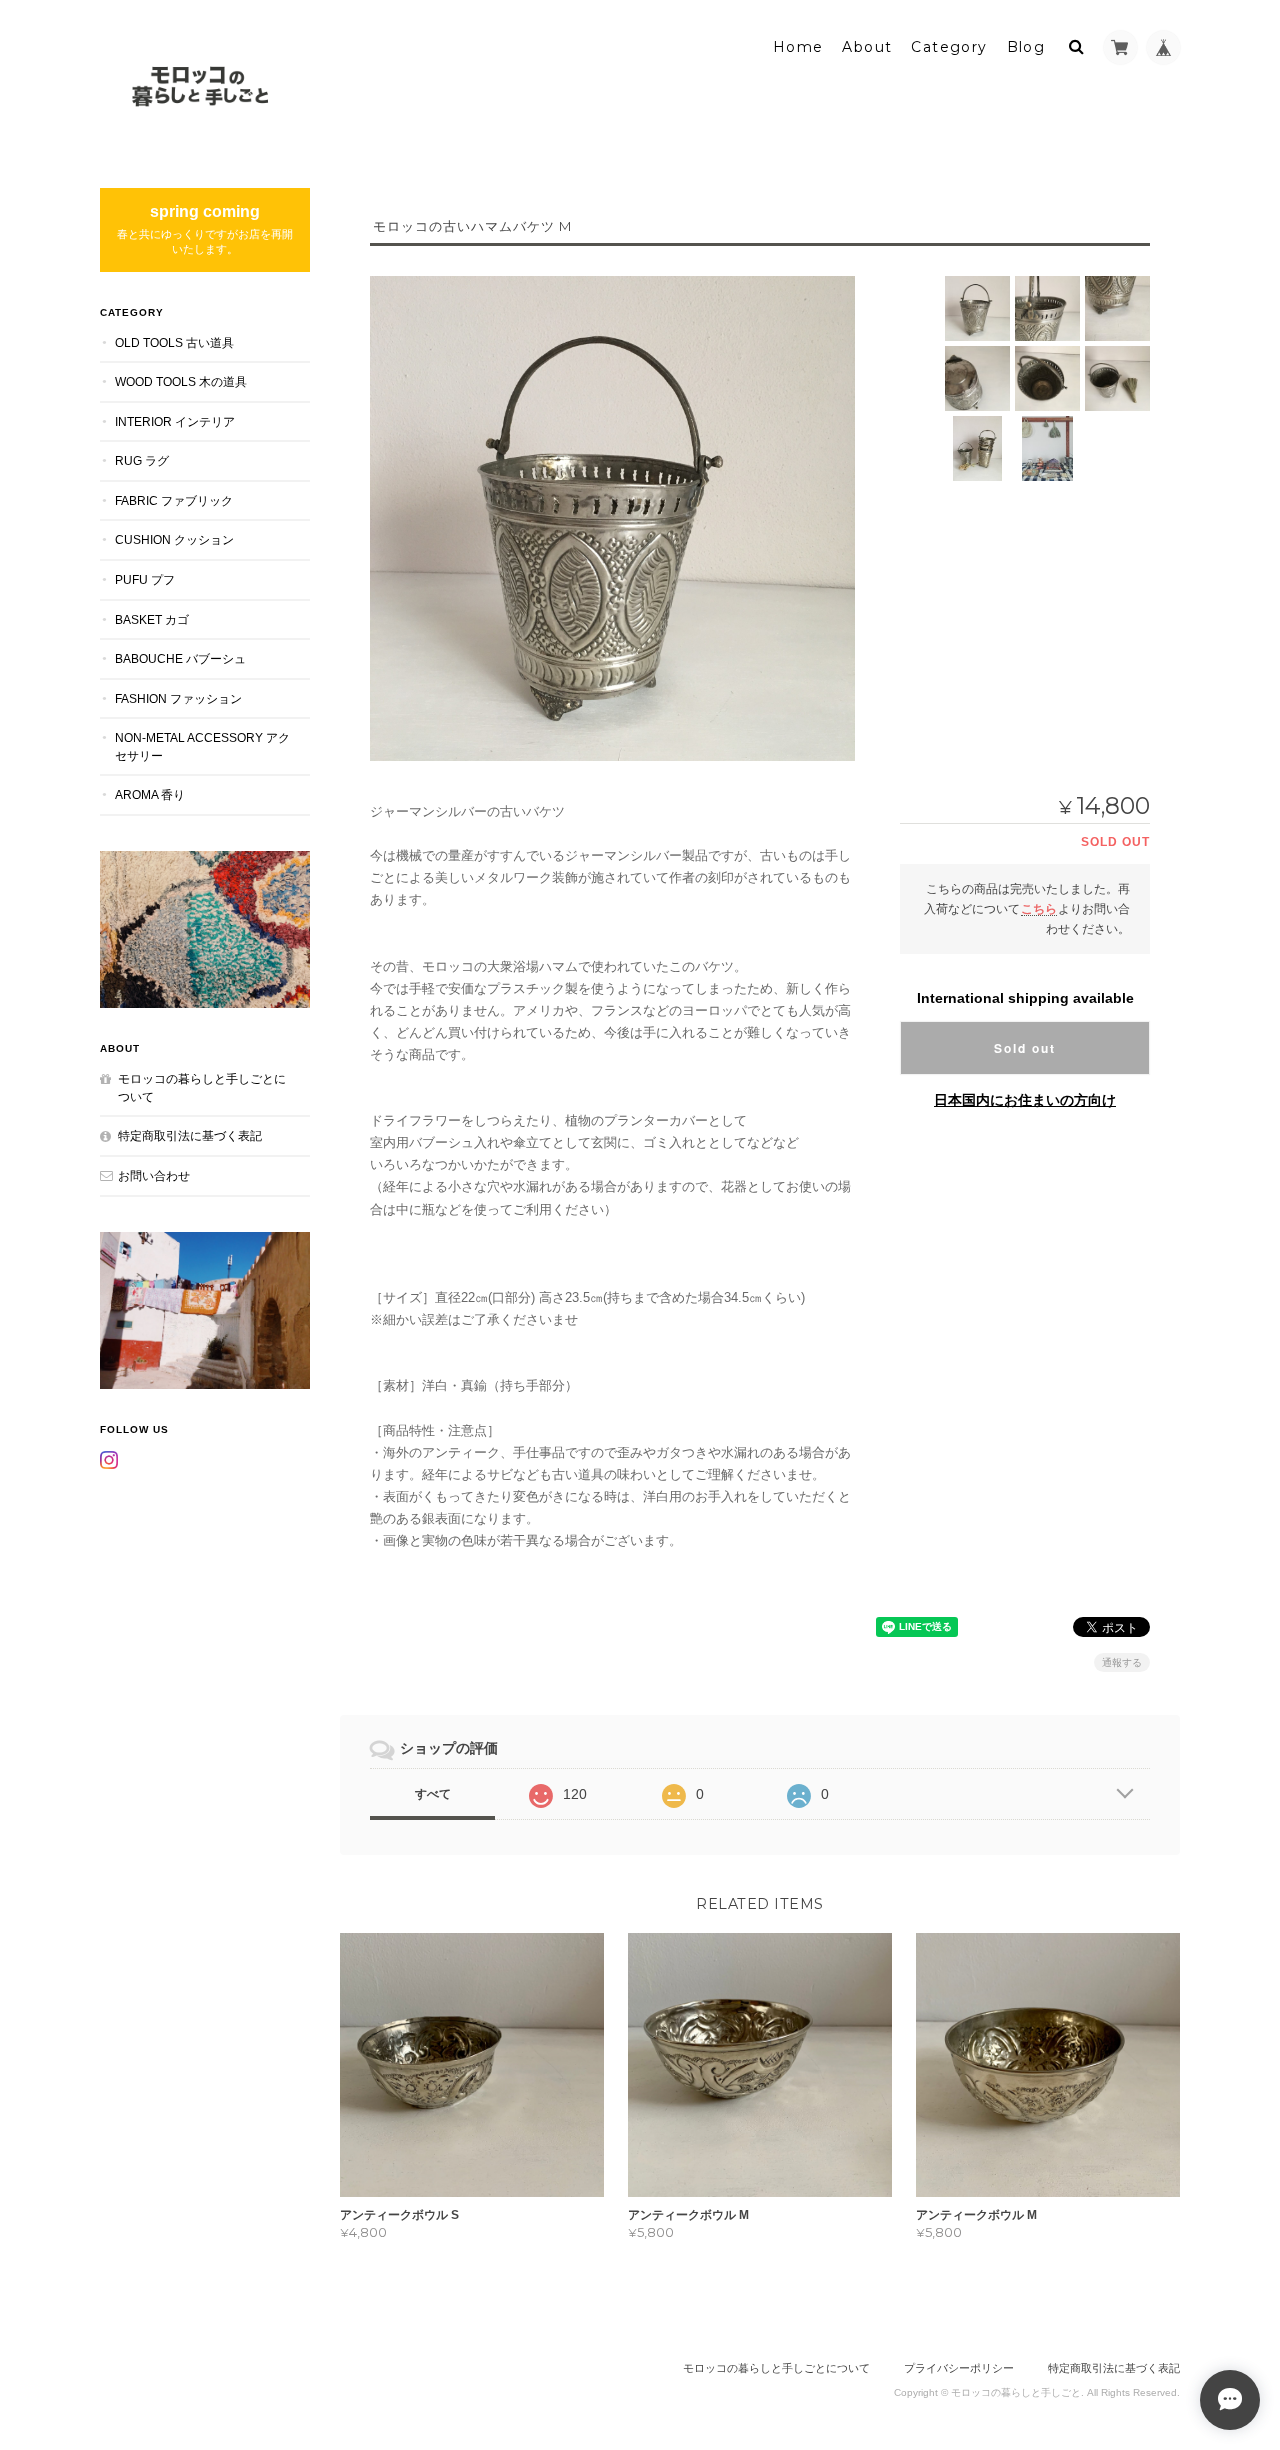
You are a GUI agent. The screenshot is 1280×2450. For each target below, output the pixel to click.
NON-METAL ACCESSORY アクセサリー (202, 746)
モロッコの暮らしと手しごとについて (202, 1087)
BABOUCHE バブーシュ (180, 658)
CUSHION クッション (174, 539)
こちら (1039, 908)
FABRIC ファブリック (174, 500)
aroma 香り (150, 794)
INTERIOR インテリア (175, 421)
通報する (1122, 1662)
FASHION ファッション (178, 698)
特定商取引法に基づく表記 (190, 1135)
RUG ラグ (142, 460)
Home (798, 47)
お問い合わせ (154, 1175)
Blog (1026, 47)
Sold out (1025, 1048)
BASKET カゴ (152, 619)
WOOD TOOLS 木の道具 (181, 381)
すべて (433, 1794)
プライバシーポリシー (959, 2368)
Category (949, 47)
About (867, 47)
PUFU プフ (145, 579)
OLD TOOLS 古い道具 (174, 342)
